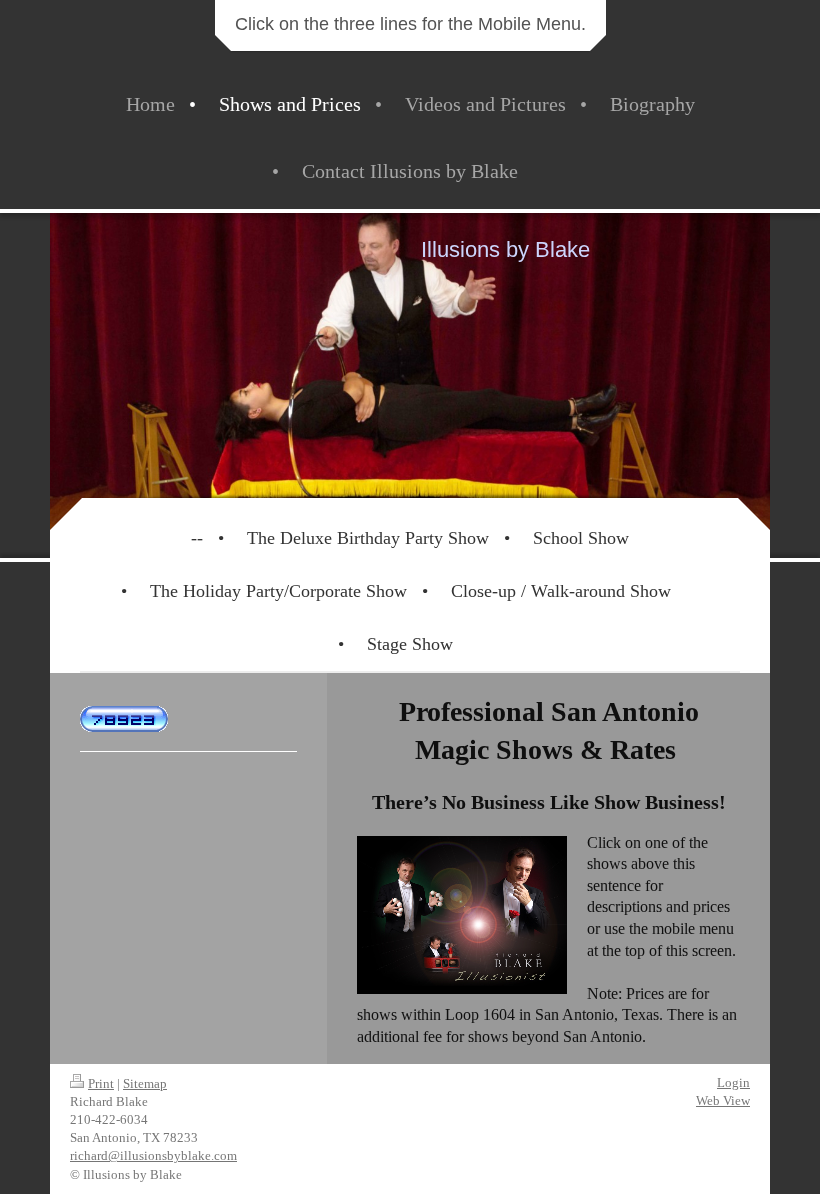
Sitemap (145, 1083)
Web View (723, 1100)
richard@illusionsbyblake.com (153, 1155)
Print (101, 1083)
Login (733, 1082)
